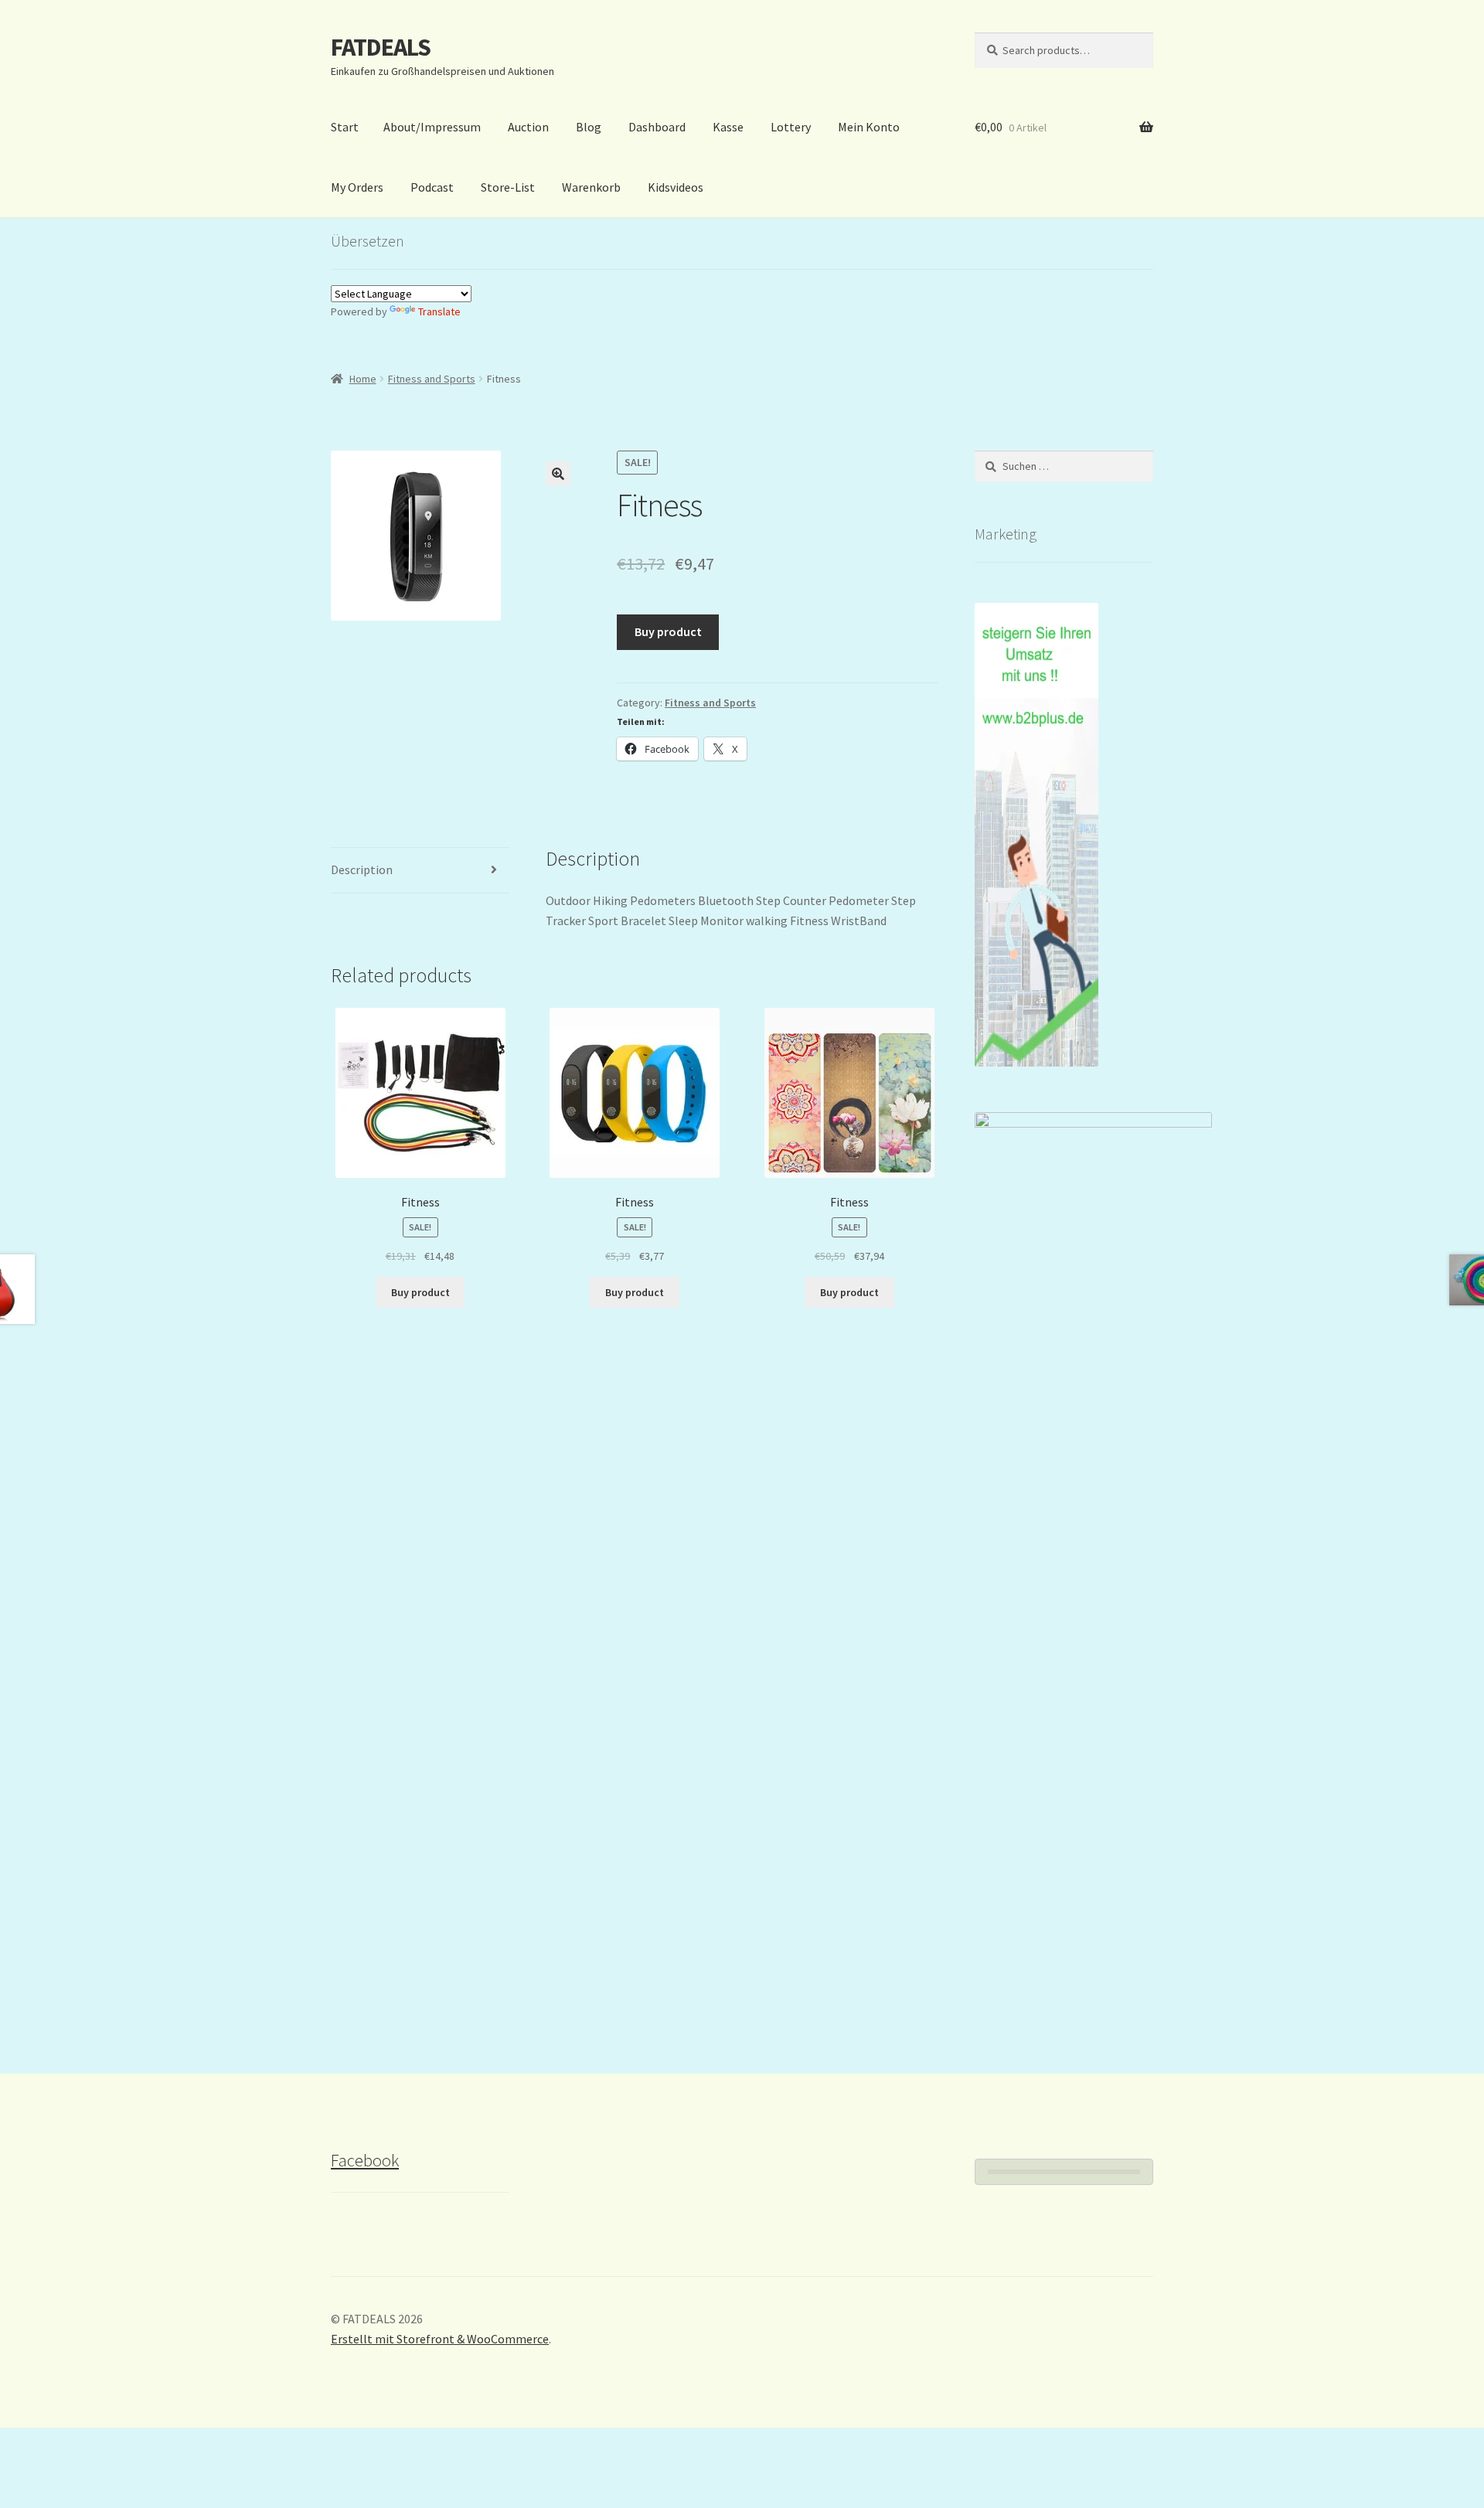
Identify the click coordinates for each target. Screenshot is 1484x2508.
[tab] (420, 871)
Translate (439, 311)
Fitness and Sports (432, 379)
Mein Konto (869, 127)
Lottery (791, 127)
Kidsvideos (676, 187)
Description (362, 869)
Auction (528, 127)
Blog (589, 127)
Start (345, 127)
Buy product (668, 631)
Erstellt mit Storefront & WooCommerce (440, 2339)
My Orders (357, 187)
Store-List (508, 187)
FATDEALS (381, 47)
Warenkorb (591, 187)
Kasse (728, 127)
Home (363, 379)
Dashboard (657, 127)
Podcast (432, 187)
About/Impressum (432, 127)
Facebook (365, 2160)
